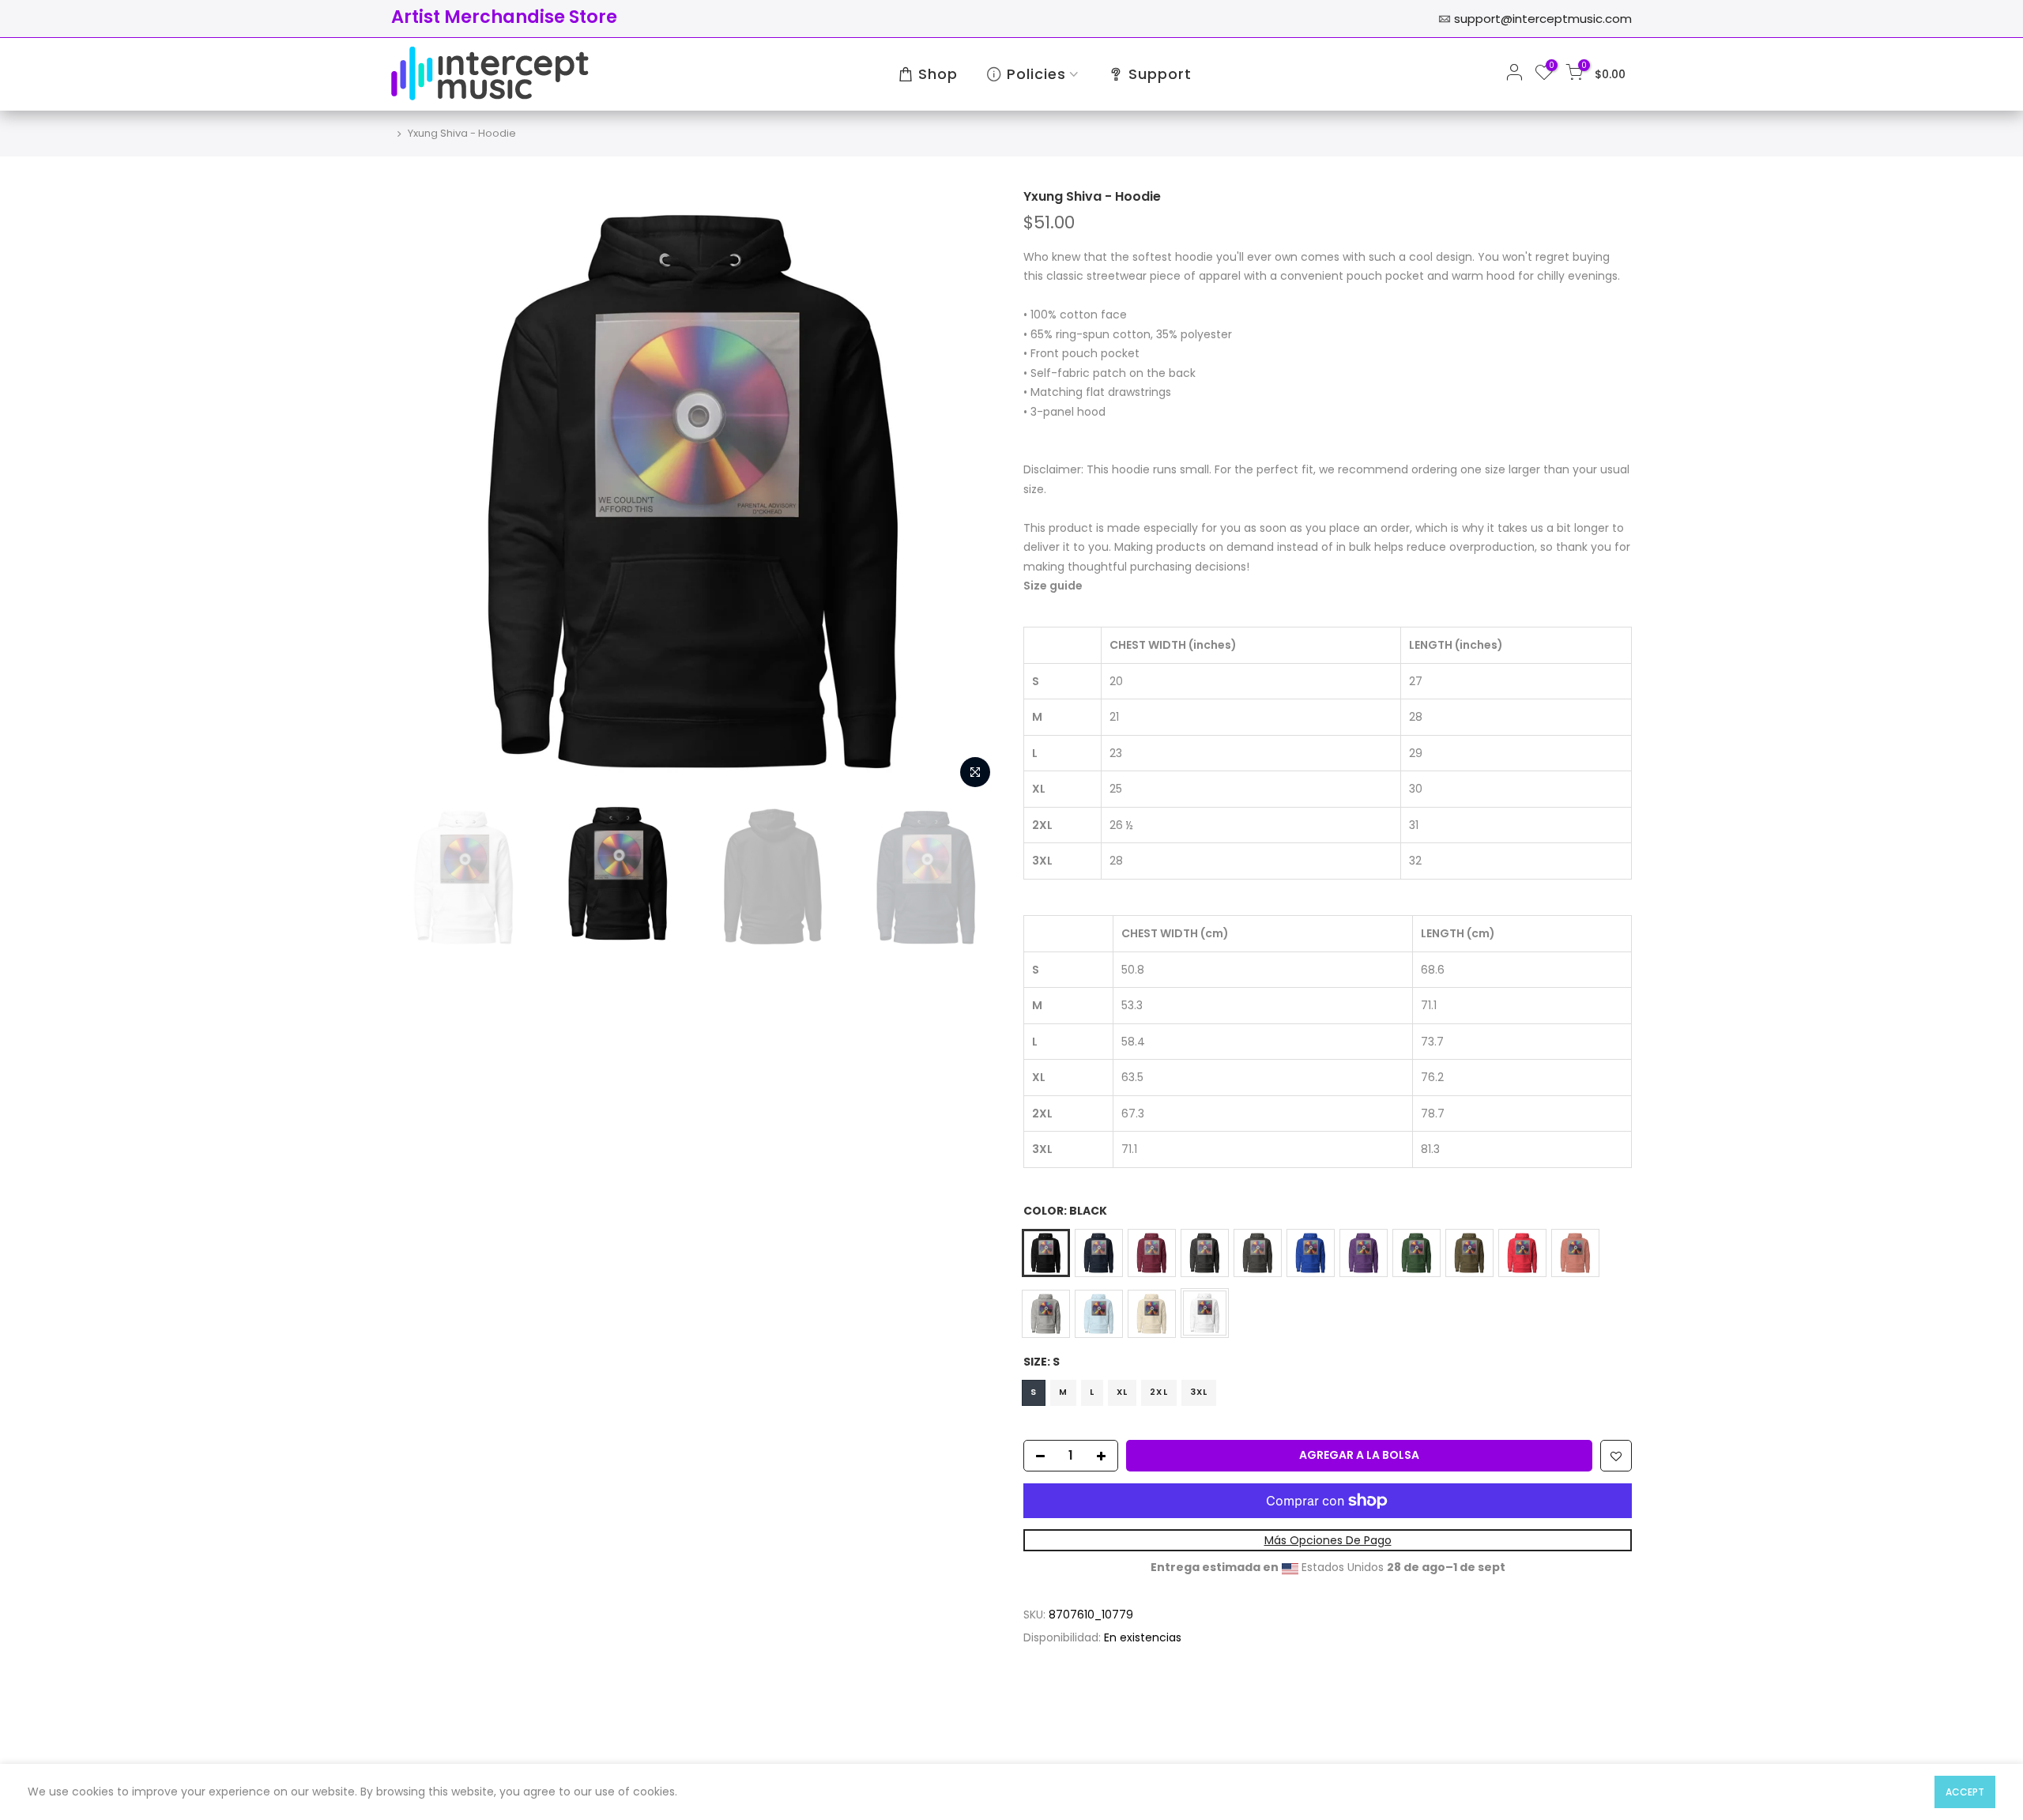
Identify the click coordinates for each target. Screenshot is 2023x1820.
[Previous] (419, 492)
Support (1160, 74)
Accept (1965, 1792)
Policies (1036, 74)
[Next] (972, 492)
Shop (938, 74)
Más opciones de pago (1328, 1540)
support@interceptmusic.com (1543, 19)
